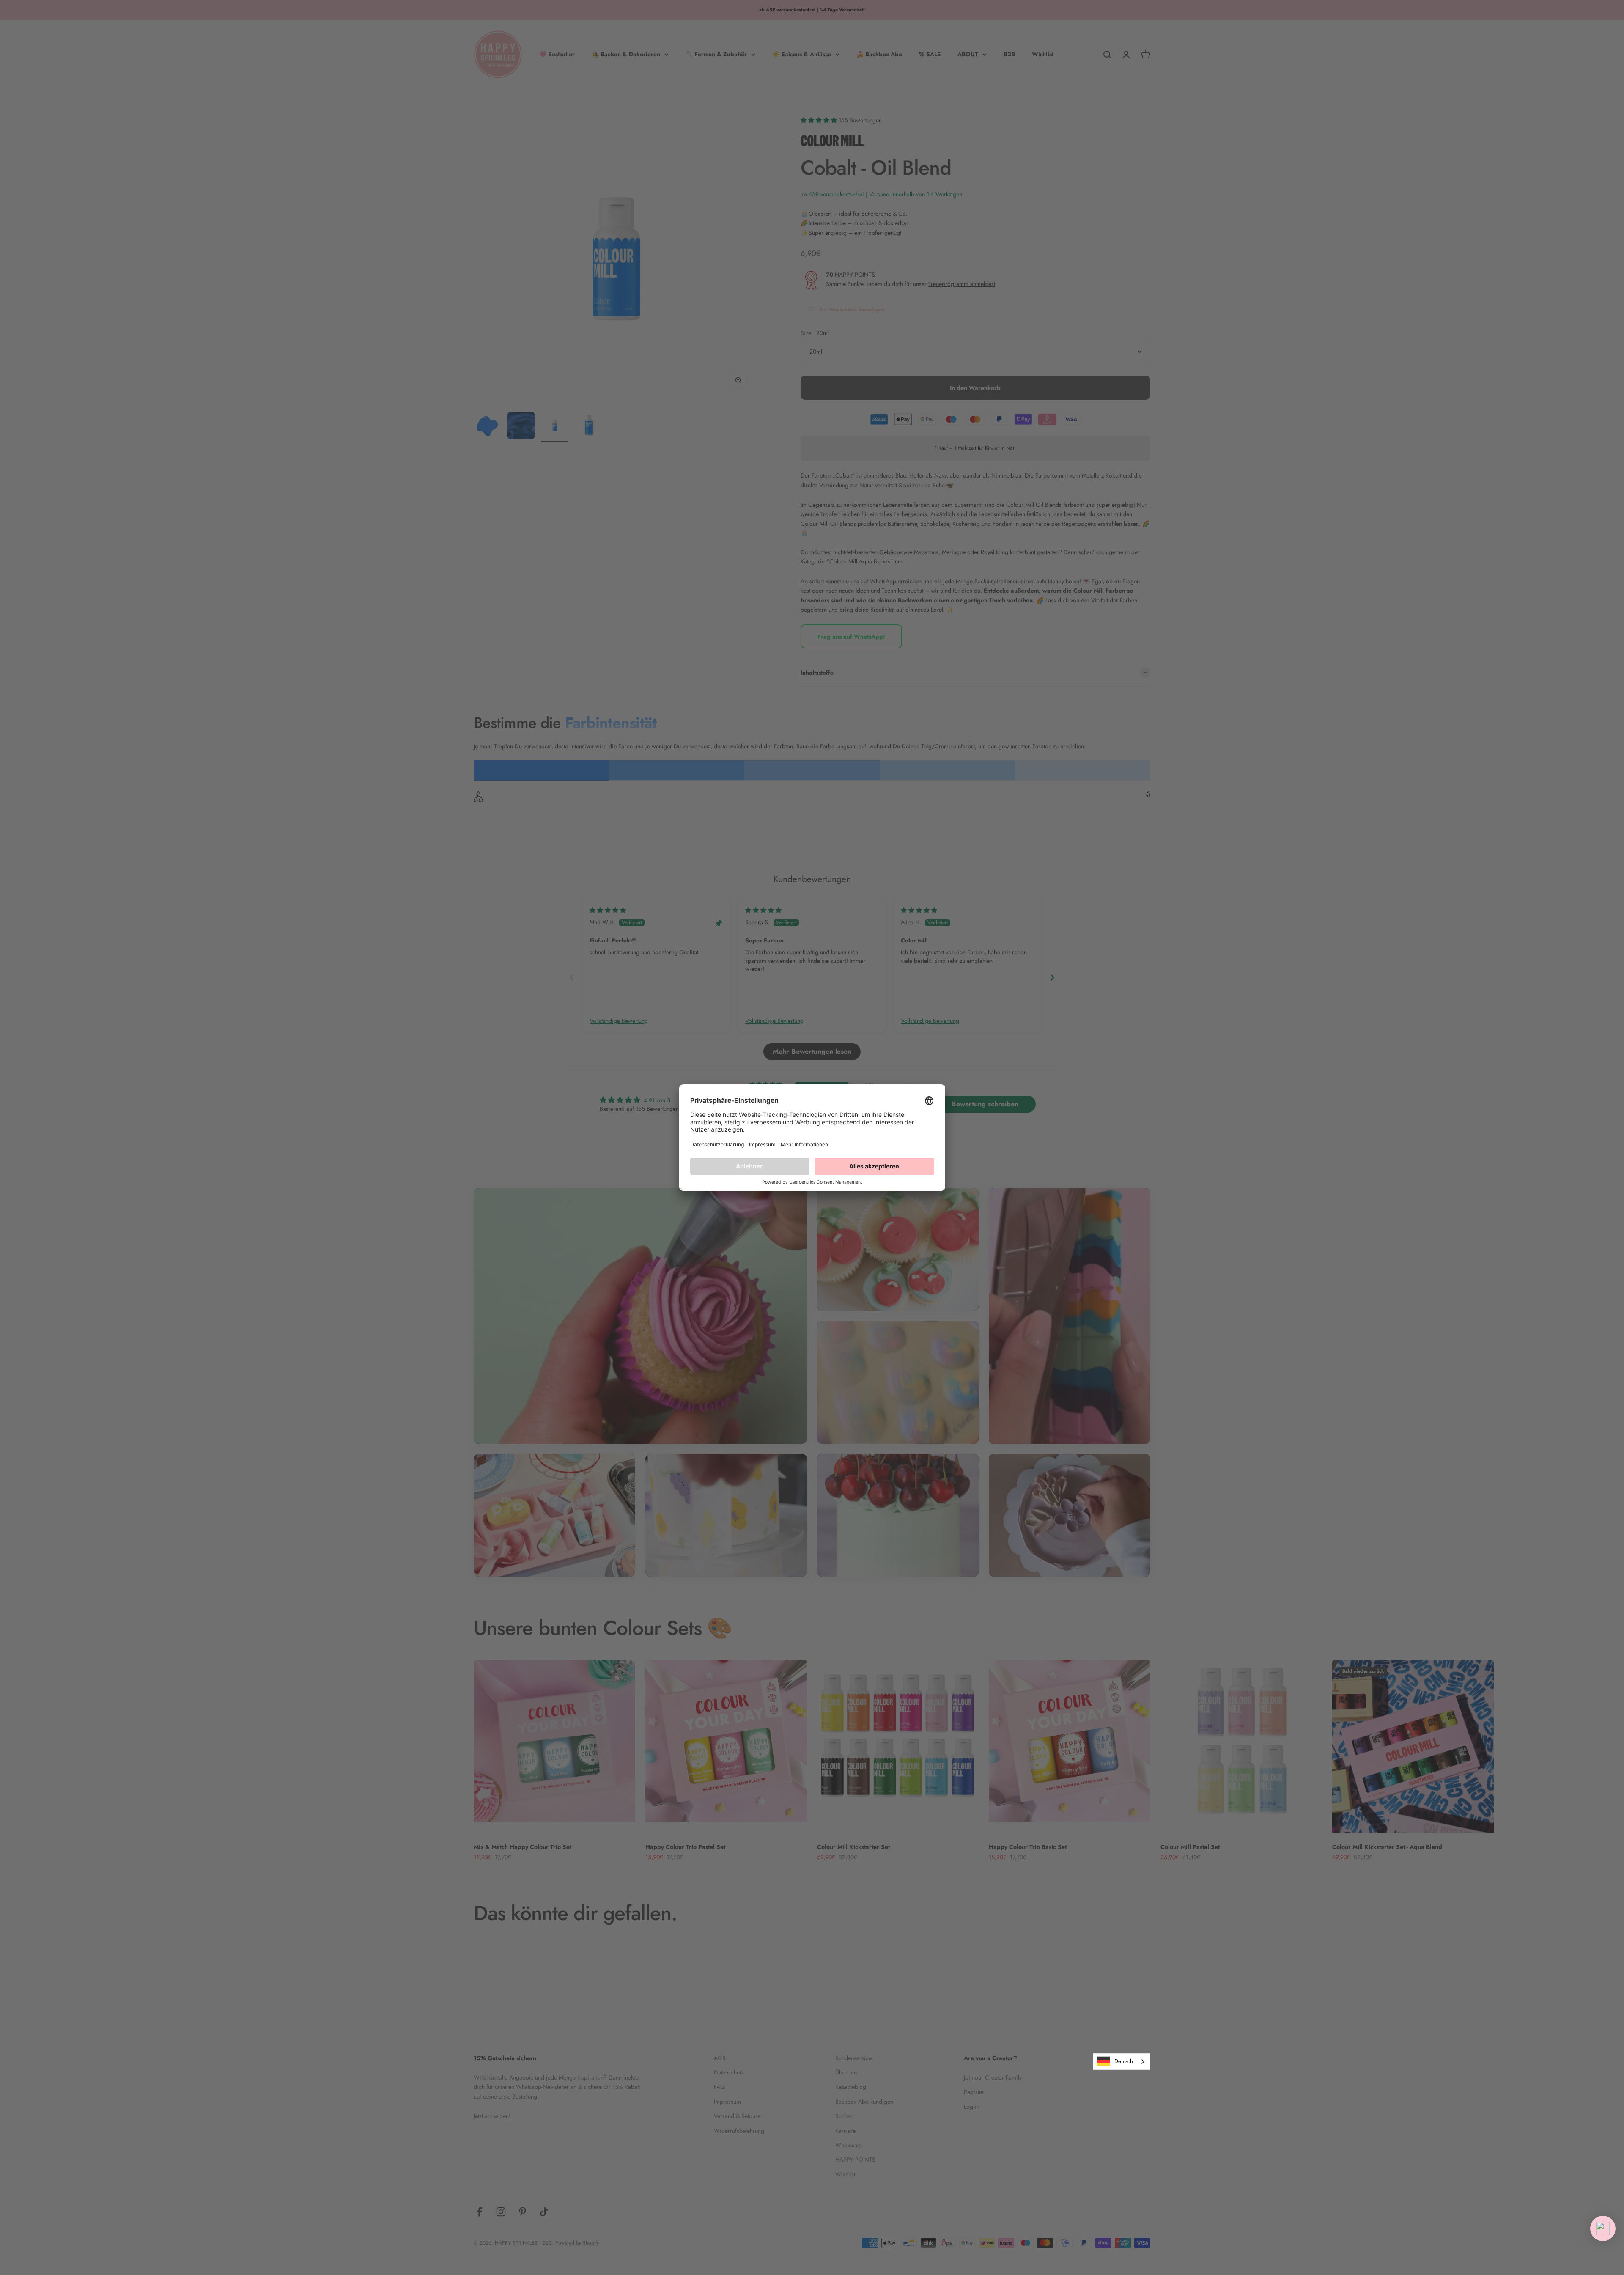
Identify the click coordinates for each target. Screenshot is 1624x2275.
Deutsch (1124, 2061)
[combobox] (1122, 2062)
